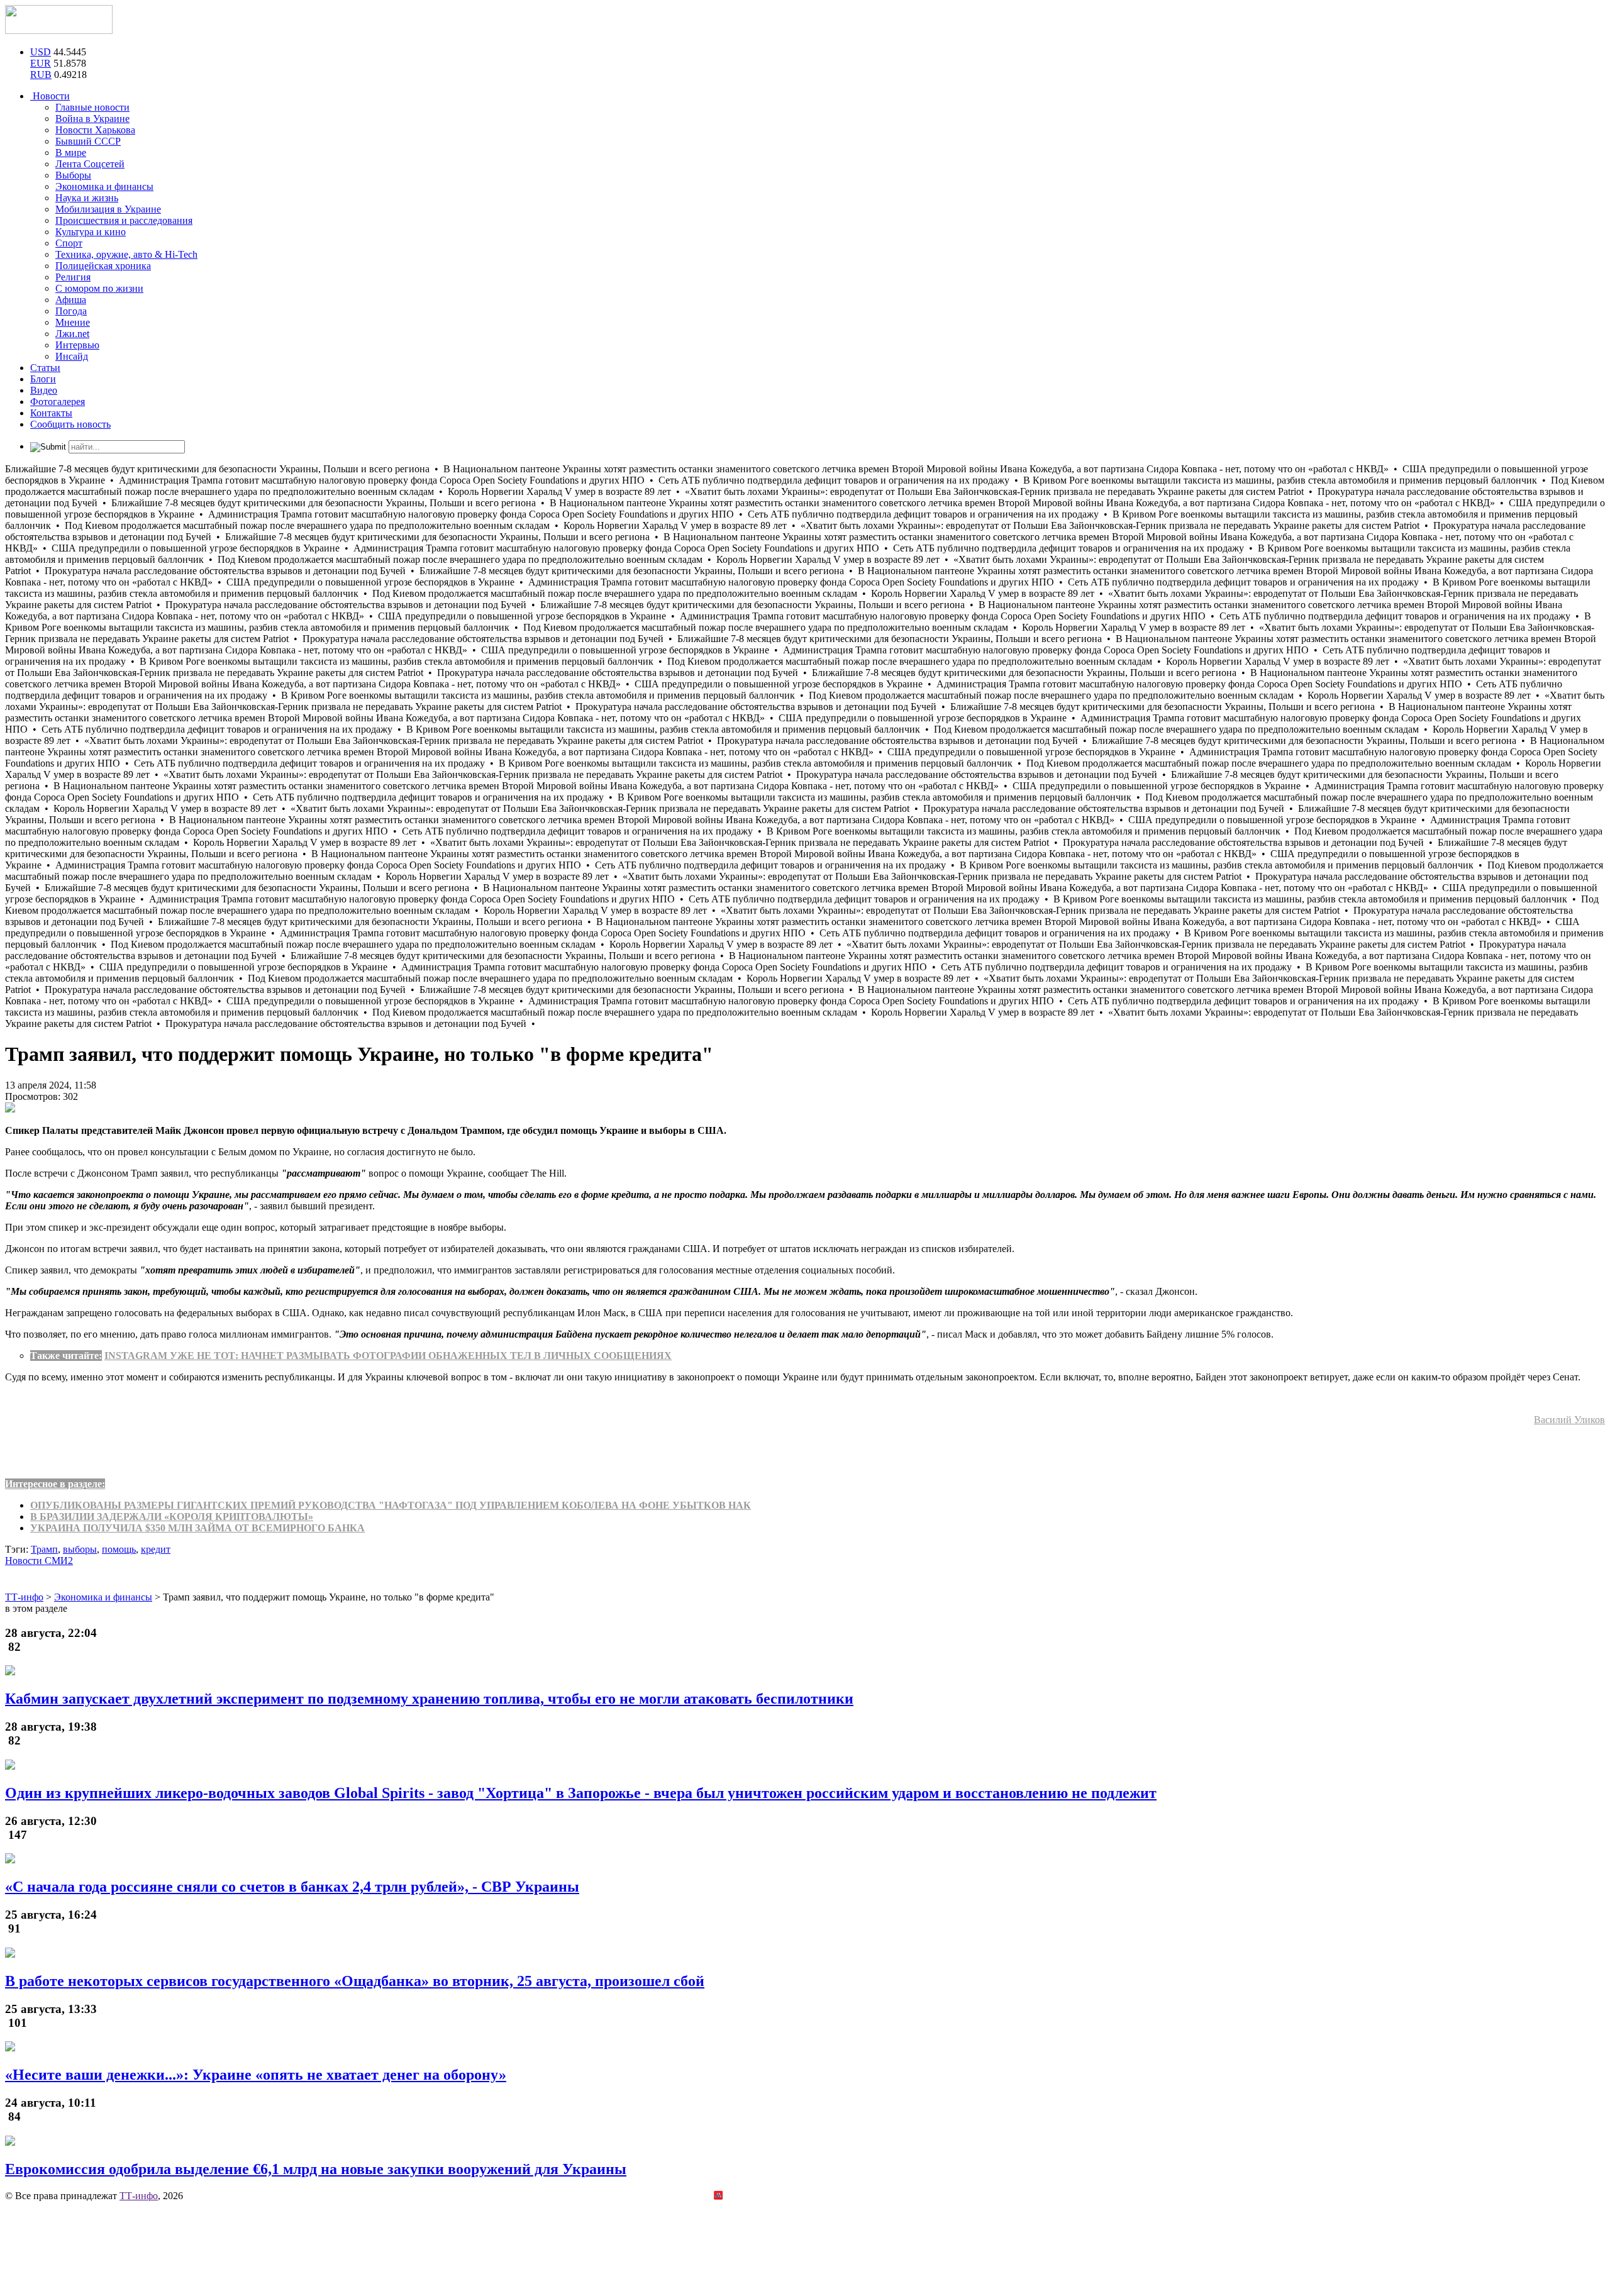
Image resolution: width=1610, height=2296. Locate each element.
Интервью (77, 345)
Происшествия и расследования (124, 220)
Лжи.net (72, 334)
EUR (41, 63)
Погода (71, 311)
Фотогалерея (58, 402)
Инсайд (72, 356)
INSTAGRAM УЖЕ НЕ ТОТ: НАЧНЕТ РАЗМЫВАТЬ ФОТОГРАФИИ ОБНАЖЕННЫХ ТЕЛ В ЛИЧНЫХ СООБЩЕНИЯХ (388, 1356)
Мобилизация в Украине (108, 209)
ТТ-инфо (139, 2196)
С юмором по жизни (99, 288)
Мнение (73, 322)
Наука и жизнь (87, 198)
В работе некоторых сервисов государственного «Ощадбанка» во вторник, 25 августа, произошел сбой (355, 1981)
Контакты (51, 413)
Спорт (69, 243)
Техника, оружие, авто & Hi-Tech (126, 254)
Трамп (44, 1549)
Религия (73, 277)
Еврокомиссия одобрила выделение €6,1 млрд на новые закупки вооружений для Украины (316, 2169)
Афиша (71, 300)
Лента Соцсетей (90, 164)
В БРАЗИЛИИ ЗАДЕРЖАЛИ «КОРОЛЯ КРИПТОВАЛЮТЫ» (172, 1517)
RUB (41, 75)
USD (41, 52)
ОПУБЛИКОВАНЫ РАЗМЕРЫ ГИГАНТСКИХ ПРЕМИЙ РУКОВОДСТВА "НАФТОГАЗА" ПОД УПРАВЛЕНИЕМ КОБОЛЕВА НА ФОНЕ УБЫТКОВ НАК (391, 1505)
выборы (80, 1549)
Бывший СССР (88, 141)
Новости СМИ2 (39, 1561)
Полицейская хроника (103, 266)
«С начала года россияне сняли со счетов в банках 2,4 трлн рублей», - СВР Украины (292, 1887)
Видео (44, 390)
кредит (156, 1549)
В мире (71, 153)
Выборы (73, 175)
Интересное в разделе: (55, 1484)
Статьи (45, 368)
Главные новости (92, 107)
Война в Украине (92, 119)
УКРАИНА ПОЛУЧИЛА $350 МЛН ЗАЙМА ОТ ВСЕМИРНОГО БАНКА (197, 1528)
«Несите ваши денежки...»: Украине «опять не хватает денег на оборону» (256, 2075)
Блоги (43, 379)
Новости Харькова (95, 130)
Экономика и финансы (104, 186)
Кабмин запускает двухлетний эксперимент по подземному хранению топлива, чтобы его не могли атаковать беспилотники (429, 1699)
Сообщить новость (70, 424)
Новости (50, 96)
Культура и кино (91, 232)
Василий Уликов (1569, 1420)
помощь (119, 1549)
